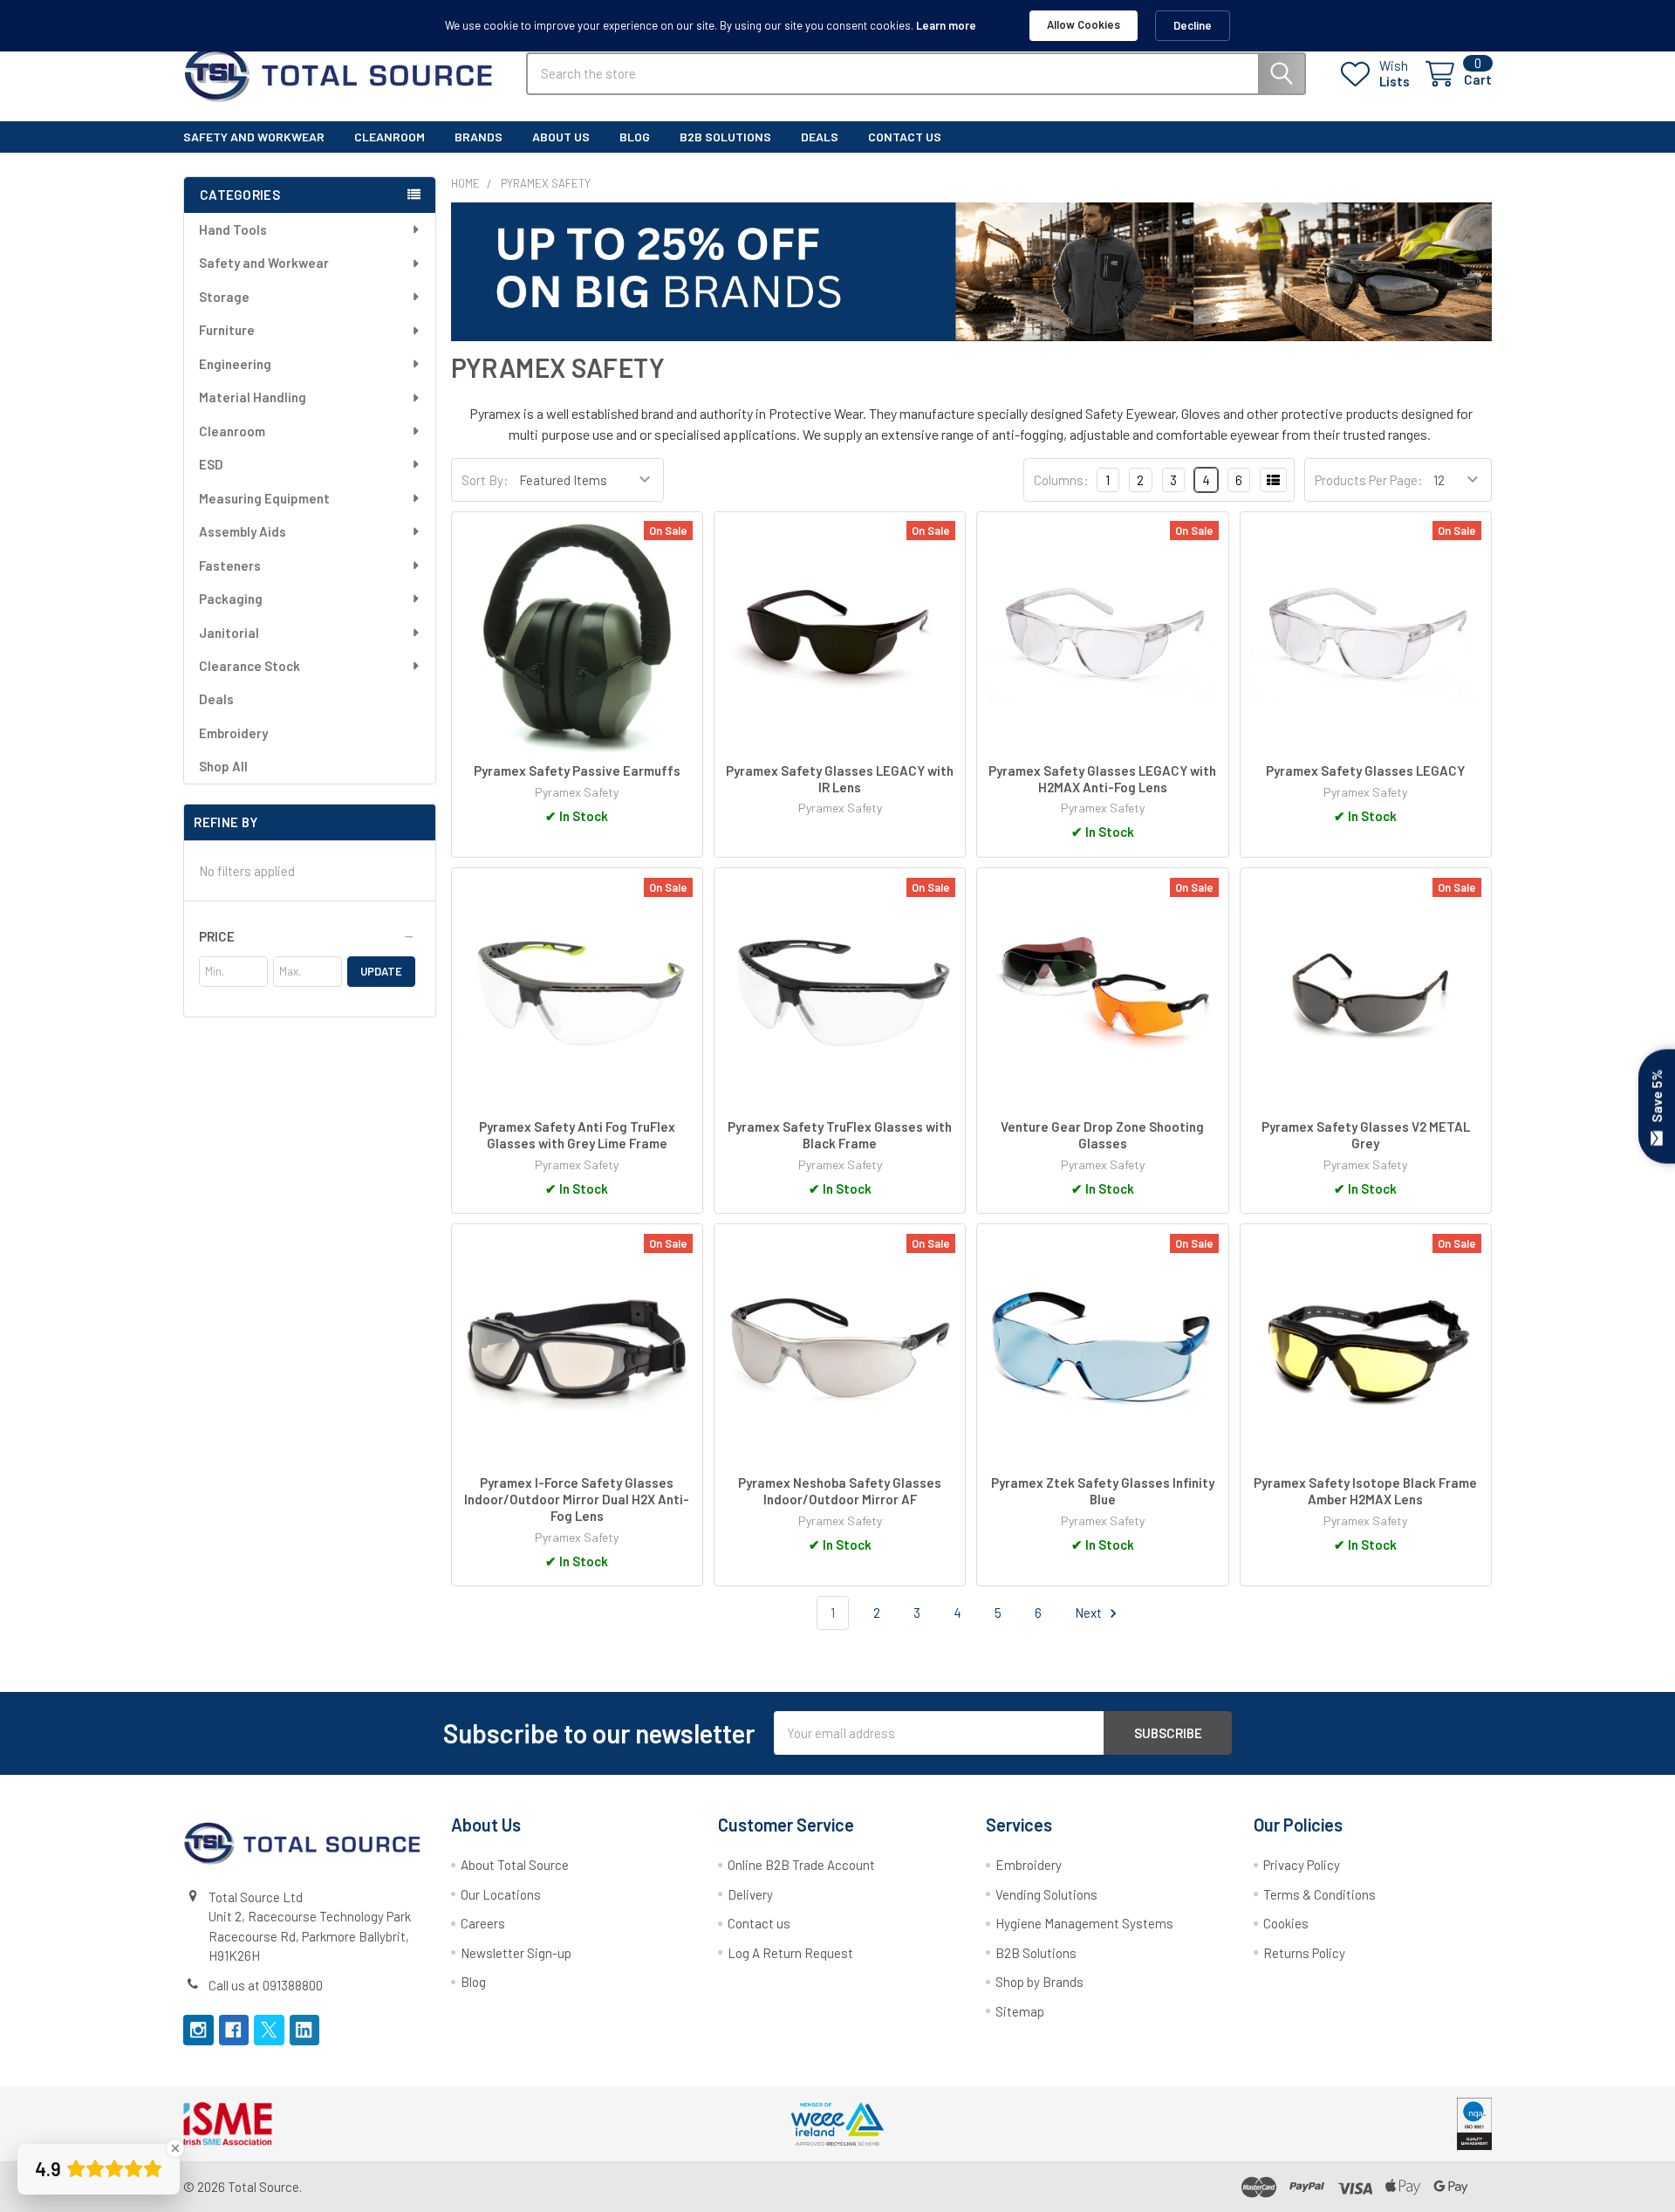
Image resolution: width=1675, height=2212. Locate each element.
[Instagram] (198, 2030)
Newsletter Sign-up (516, 1953)
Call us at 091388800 (266, 1985)
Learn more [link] (946, 25)
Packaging (231, 599)
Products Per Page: (1369, 480)
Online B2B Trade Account (801, 1865)
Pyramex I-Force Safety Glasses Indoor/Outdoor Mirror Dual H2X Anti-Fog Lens (577, 1499)
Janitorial (229, 633)
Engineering (235, 364)
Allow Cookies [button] (1084, 24)
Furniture (227, 330)
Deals (820, 137)
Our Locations (501, 1894)
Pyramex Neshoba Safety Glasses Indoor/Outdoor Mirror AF (840, 1491)
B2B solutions (725, 137)
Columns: (1061, 480)
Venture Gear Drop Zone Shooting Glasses (1102, 1135)
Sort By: (485, 480)
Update (381, 971)
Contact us (759, 1923)
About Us (561, 137)
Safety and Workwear (254, 137)
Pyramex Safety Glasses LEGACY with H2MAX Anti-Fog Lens (1102, 779)
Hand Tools (233, 229)
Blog (635, 137)
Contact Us (905, 137)
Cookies (1286, 1923)
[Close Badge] (175, 2148)
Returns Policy (1304, 1953)
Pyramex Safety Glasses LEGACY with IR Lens (840, 779)
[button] (307, 936)
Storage (224, 297)
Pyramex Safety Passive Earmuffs (577, 770)
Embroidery (233, 733)
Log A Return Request (790, 1953)
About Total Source (515, 1865)
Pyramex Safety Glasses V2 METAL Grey (1366, 1135)
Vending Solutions (1046, 1894)
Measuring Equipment (264, 498)
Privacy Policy (1302, 1865)
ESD (211, 464)
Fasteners (230, 565)
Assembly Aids (243, 531)
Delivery (750, 1894)
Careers (483, 1923)
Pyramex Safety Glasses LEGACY (1365, 770)
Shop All (223, 766)
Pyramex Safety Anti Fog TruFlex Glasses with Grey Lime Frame (577, 1135)
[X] (269, 2030)
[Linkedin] (305, 2030)
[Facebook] (234, 2030)
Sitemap (1020, 2011)
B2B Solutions (1036, 1953)
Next (1090, 1613)
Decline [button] (1193, 25)
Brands (479, 137)
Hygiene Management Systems (1084, 1923)
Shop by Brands (1039, 1982)
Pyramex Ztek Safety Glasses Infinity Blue (1103, 1491)
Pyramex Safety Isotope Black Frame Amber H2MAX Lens (1365, 1491)
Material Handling (253, 397)
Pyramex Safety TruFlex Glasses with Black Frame (840, 1135)
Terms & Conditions (1319, 1894)
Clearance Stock (250, 666)
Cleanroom (390, 137)
